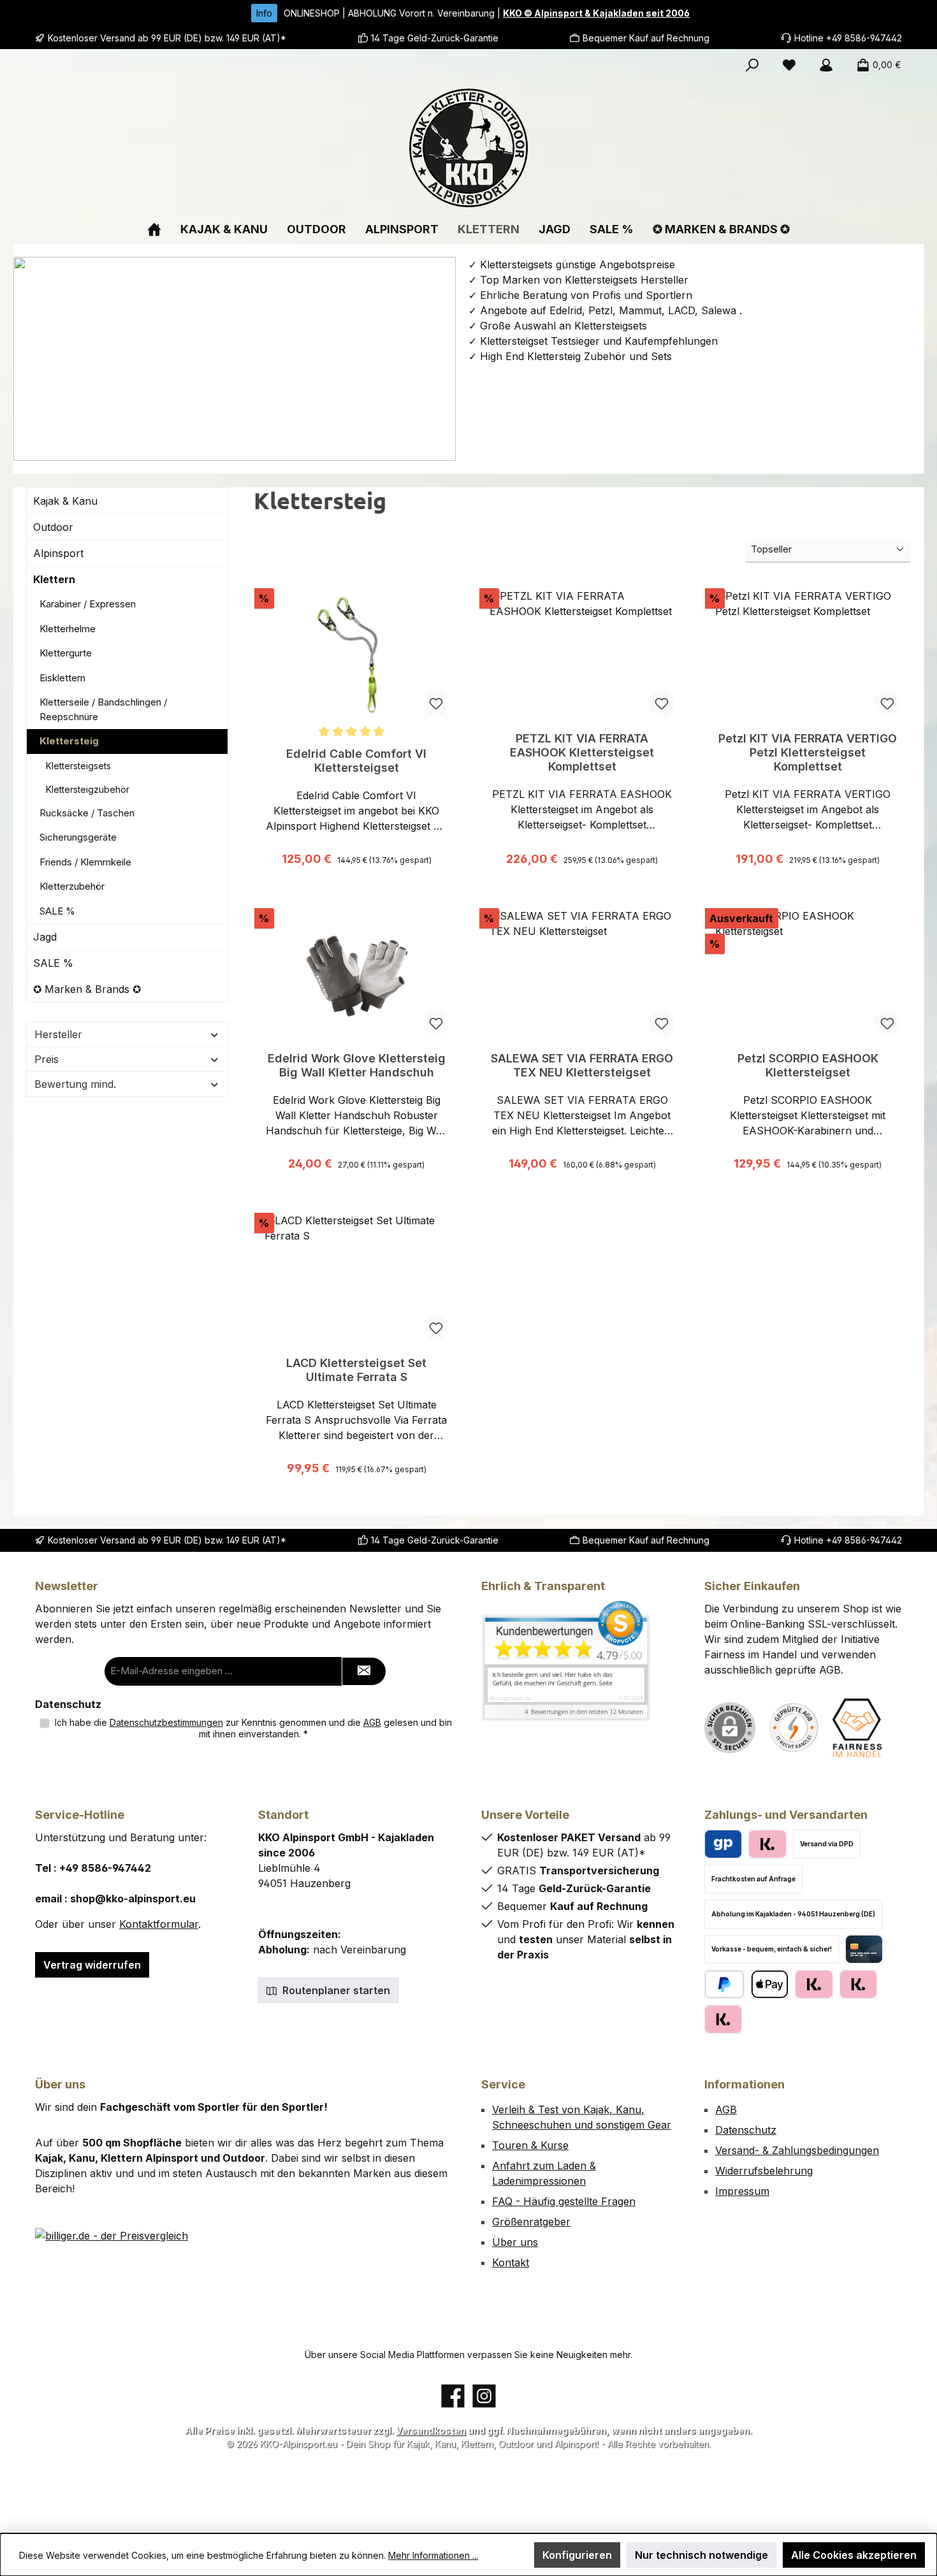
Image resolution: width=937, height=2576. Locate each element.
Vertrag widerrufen (92, 1965)
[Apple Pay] (770, 1984)
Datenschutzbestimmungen (166, 1722)
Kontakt (511, 2262)
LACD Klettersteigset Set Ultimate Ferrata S (356, 1370)
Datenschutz (746, 2130)
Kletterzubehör (72, 886)
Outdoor (53, 527)
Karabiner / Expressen (88, 604)
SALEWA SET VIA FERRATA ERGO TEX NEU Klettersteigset (582, 1065)
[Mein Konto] (826, 65)
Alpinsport (58, 553)
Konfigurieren (577, 2555)
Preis (47, 1059)
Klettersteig (69, 741)
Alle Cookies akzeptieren (854, 2555)
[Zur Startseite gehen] (468, 148)
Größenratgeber (531, 2222)
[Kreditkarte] (864, 1949)
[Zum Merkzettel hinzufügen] (436, 703)
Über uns (515, 2242)
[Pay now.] (723, 2019)
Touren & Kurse (530, 2145)
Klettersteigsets (78, 766)
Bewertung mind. (75, 1084)
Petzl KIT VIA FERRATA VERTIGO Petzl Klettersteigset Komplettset (808, 752)
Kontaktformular (159, 1924)
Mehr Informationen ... (433, 2555)
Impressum (742, 2191)
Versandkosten (431, 2430)
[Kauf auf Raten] (767, 1844)
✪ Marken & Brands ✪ (87, 989)
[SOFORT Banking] (858, 1984)
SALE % (57, 911)
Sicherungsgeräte (78, 837)
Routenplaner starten (335, 1990)
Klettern (54, 579)
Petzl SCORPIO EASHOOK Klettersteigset (808, 1065)
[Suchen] (752, 65)
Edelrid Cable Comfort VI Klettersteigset (356, 761)
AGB (372, 1722)
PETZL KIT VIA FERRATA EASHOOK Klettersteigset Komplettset (582, 752)
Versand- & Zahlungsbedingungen (797, 2150)
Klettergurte (66, 653)
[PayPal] (724, 1984)
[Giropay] (723, 1844)
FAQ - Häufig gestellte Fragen (564, 2201)
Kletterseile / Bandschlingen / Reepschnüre (103, 709)
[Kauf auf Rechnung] (814, 1984)
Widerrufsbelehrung (764, 2171)
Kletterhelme (68, 629)
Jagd (45, 937)
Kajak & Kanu (65, 501)
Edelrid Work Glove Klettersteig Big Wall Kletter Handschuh (357, 1065)
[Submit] (364, 1671)
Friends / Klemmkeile (85, 862)
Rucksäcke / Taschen (87, 813)
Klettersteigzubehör (88, 789)
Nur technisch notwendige (701, 2555)
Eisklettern (62, 678)
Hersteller (58, 1034)
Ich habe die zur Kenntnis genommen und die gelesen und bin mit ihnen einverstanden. (253, 1728)
